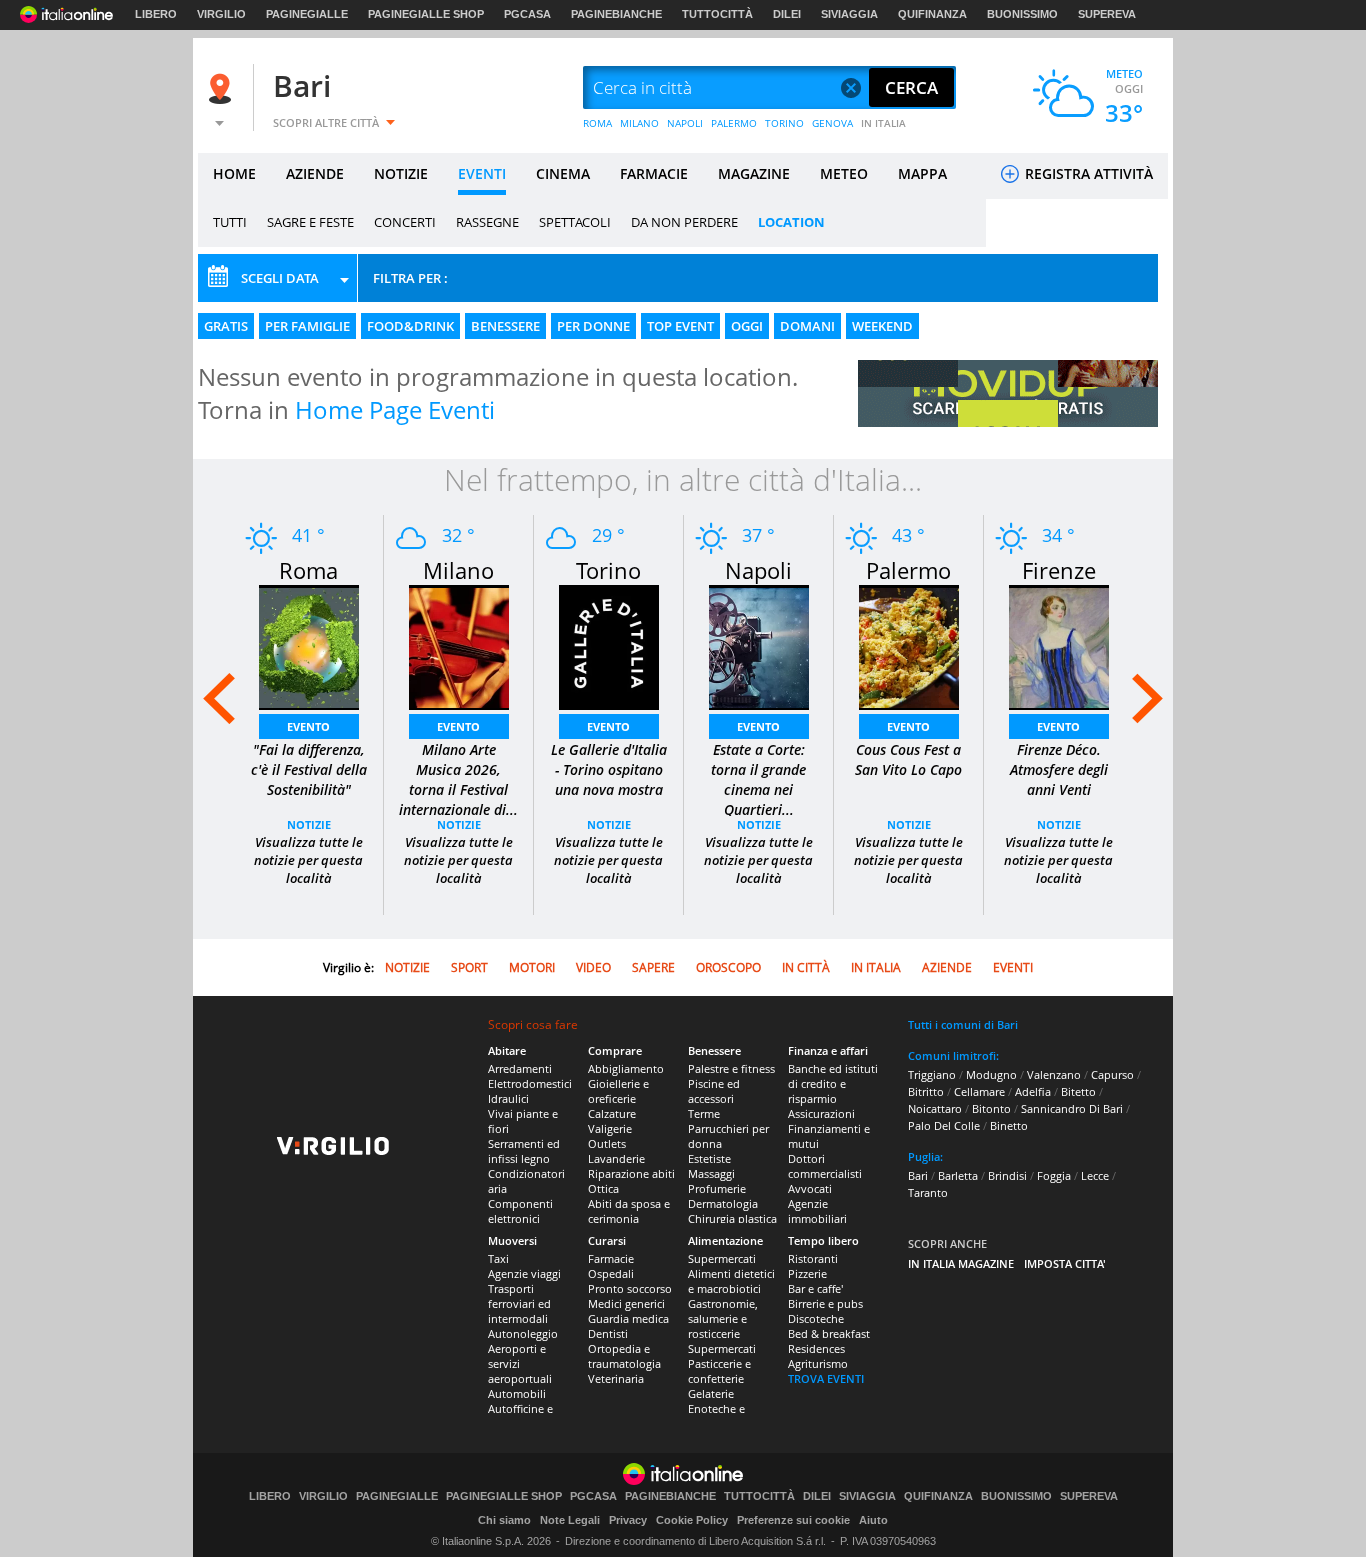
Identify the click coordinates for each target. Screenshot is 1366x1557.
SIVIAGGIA (849, 14)
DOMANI (807, 326)
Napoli (758, 570)
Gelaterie (711, 1393)
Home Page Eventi (395, 409)
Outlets (607, 1143)
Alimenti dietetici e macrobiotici (731, 1281)
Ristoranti (813, 1258)
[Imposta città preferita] (223, 88)
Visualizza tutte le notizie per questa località (308, 860)
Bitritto (926, 1091)
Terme (704, 1113)
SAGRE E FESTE (310, 222)
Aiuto (873, 1520)
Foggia (1054, 1175)
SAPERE (653, 967)
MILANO (639, 123)
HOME (234, 173)
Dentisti (608, 1333)
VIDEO (593, 967)
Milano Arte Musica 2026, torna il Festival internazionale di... (458, 779)
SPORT (469, 967)
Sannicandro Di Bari (1072, 1108)
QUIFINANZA (932, 14)
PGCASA (527, 14)
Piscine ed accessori (714, 1091)
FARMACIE (654, 173)
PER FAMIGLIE (307, 326)
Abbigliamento (626, 1068)
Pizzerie (807, 1273)
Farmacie (611, 1258)
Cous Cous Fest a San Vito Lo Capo (908, 759)
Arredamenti (520, 1068)
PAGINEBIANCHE (616, 14)
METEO (844, 173)
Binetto (1009, 1125)
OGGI (747, 326)
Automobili (517, 1393)
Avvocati (810, 1188)
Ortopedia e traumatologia (624, 1356)
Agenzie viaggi (524, 1273)
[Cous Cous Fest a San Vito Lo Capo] (909, 645)
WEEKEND (882, 326)
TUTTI (230, 222)
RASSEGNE (487, 222)
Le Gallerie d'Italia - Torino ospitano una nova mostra (609, 769)
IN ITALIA (883, 123)
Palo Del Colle (944, 1125)
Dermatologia (723, 1203)
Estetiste (709, 1158)
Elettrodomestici (530, 1083)
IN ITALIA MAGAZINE (961, 1263)
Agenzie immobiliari (817, 1211)
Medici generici (626, 1303)
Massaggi (711, 1173)
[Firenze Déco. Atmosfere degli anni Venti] (1059, 645)
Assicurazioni (821, 1113)
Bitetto (1078, 1091)
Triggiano (932, 1074)
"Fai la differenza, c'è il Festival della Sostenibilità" (309, 769)
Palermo (908, 570)
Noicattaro (935, 1108)
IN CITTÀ (806, 967)
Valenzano (1054, 1074)
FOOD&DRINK (410, 326)
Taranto (928, 1192)
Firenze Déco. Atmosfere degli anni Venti (1059, 769)
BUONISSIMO (1022, 14)
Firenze (1059, 570)
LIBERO (156, 14)
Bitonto (991, 1108)
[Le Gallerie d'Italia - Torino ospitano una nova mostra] (609, 645)
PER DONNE (593, 326)
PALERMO (734, 123)
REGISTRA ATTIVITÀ (1087, 173)
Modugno (991, 1074)
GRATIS (226, 326)
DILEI (787, 14)
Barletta (958, 1175)
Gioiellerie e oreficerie (618, 1091)
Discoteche (816, 1318)
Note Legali (570, 1520)
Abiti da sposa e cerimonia (629, 1211)
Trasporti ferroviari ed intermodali (519, 1303)
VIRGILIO (221, 14)
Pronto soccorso (630, 1288)
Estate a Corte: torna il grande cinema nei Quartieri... (758, 779)
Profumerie (717, 1188)
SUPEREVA (1107, 14)
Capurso (1112, 1074)
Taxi (498, 1258)
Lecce (1095, 1175)
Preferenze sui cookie (793, 1520)
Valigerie (610, 1128)
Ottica (603, 1188)
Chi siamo (504, 1520)
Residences (816, 1348)
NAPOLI (685, 123)
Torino (608, 570)
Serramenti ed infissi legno (524, 1151)
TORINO (784, 123)
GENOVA (832, 123)
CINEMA (563, 173)
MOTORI (532, 967)
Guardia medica (628, 1318)
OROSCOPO (728, 967)
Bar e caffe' (815, 1288)
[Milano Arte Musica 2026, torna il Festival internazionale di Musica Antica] (459, 645)
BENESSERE (505, 326)
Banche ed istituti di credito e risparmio (833, 1083)
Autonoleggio (523, 1333)
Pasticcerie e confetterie (719, 1371)
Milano (458, 570)
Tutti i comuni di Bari (963, 1024)
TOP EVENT (680, 326)
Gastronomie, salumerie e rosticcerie (723, 1318)
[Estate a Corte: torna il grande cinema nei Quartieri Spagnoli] (759, 645)
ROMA (597, 123)
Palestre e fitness (731, 1068)
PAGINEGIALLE (307, 14)
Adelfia (1033, 1091)
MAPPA (922, 173)
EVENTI (482, 173)
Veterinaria (616, 1378)
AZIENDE (315, 173)
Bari (302, 85)
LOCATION (791, 222)
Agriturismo (818, 1363)
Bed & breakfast (829, 1333)
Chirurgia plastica (732, 1218)
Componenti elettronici (520, 1211)
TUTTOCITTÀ (717, 14)
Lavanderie (616, 1158)
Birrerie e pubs (825, 1303)
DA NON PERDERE (684, 222)
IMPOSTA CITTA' (1065, 1263)
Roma (308, 570)
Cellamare (979, 1091)
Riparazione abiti (631, 1173)
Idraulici (508, 1098)
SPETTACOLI (575, 222)
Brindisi (1007, 1175)
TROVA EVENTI (826, 1378)
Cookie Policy (692, 1520)
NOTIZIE (401, 173)
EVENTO (308, 726)
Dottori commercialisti (825, 1166)
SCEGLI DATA (280, 278)
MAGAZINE (754, 173)
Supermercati (722, 1258)
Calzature (612, 1113)
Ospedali (611, 1273)
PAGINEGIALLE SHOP (426, 14)
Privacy (628, 1520)
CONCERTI (405, 222)
